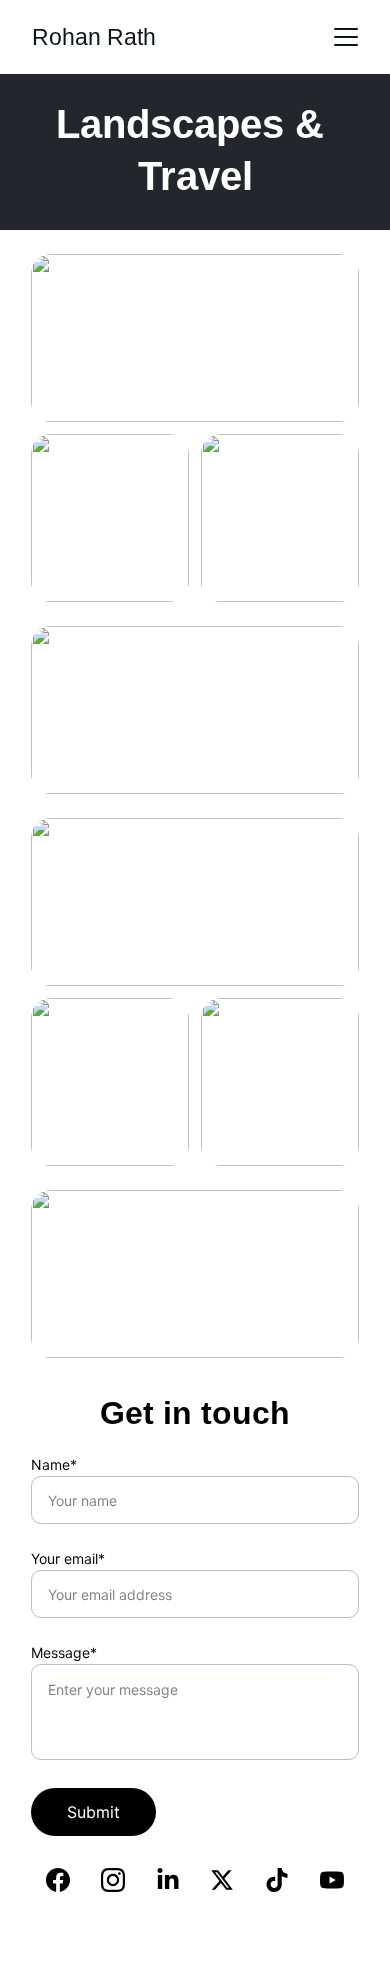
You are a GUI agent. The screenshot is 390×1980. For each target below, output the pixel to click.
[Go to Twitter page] (222, 1880)
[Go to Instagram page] (113, 1880)
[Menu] (346, 37)
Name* (54, 1464)
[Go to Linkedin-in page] (168, 1880)
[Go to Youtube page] (332, 1880)
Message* (64, 1652)
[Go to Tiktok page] (277, 1880)
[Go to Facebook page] (58, 1880)
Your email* (68, 1558)
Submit (93, 1812)
